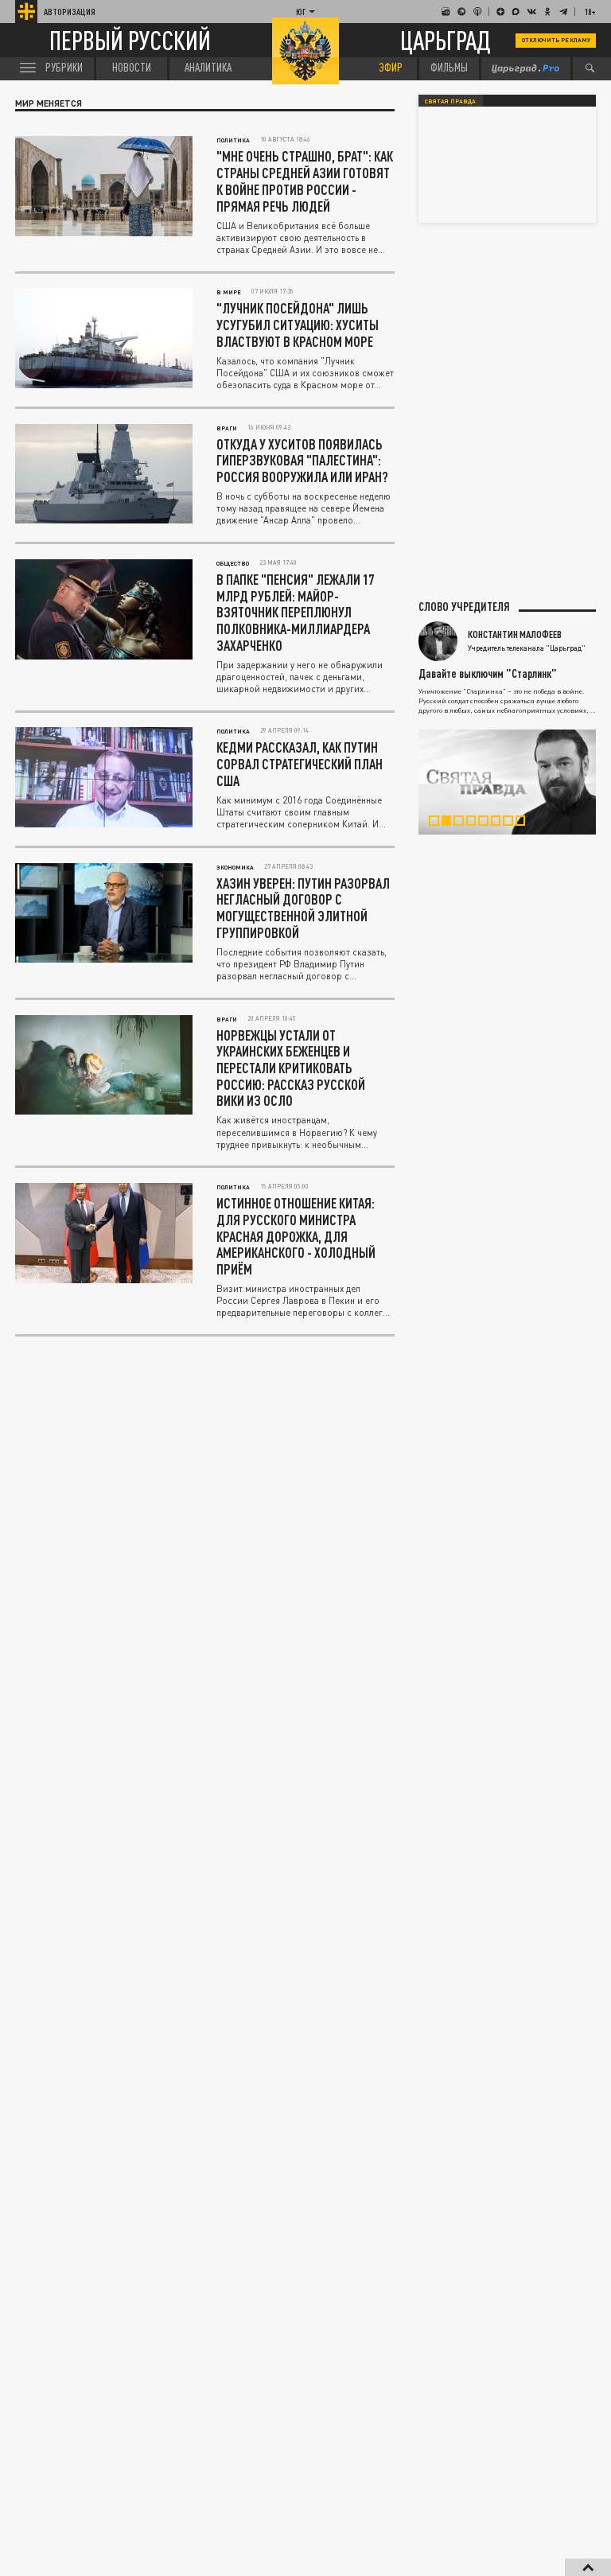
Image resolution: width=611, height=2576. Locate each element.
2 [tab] (452, 823)
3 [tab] (464, 823)
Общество (233, 563)
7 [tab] (513, 823)
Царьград (446, 40)
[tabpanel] (508, 782)
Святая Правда (450, 101)
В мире (229, 292)
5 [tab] (488, 823)
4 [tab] (477, 823)
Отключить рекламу (556, 40)
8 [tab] (526, 823)
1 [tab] (439, 823)
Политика (233, 140)
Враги (227, 428)
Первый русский (130, 41)
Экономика (235, 867)
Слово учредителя (464, 607)
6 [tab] (501, 823)
